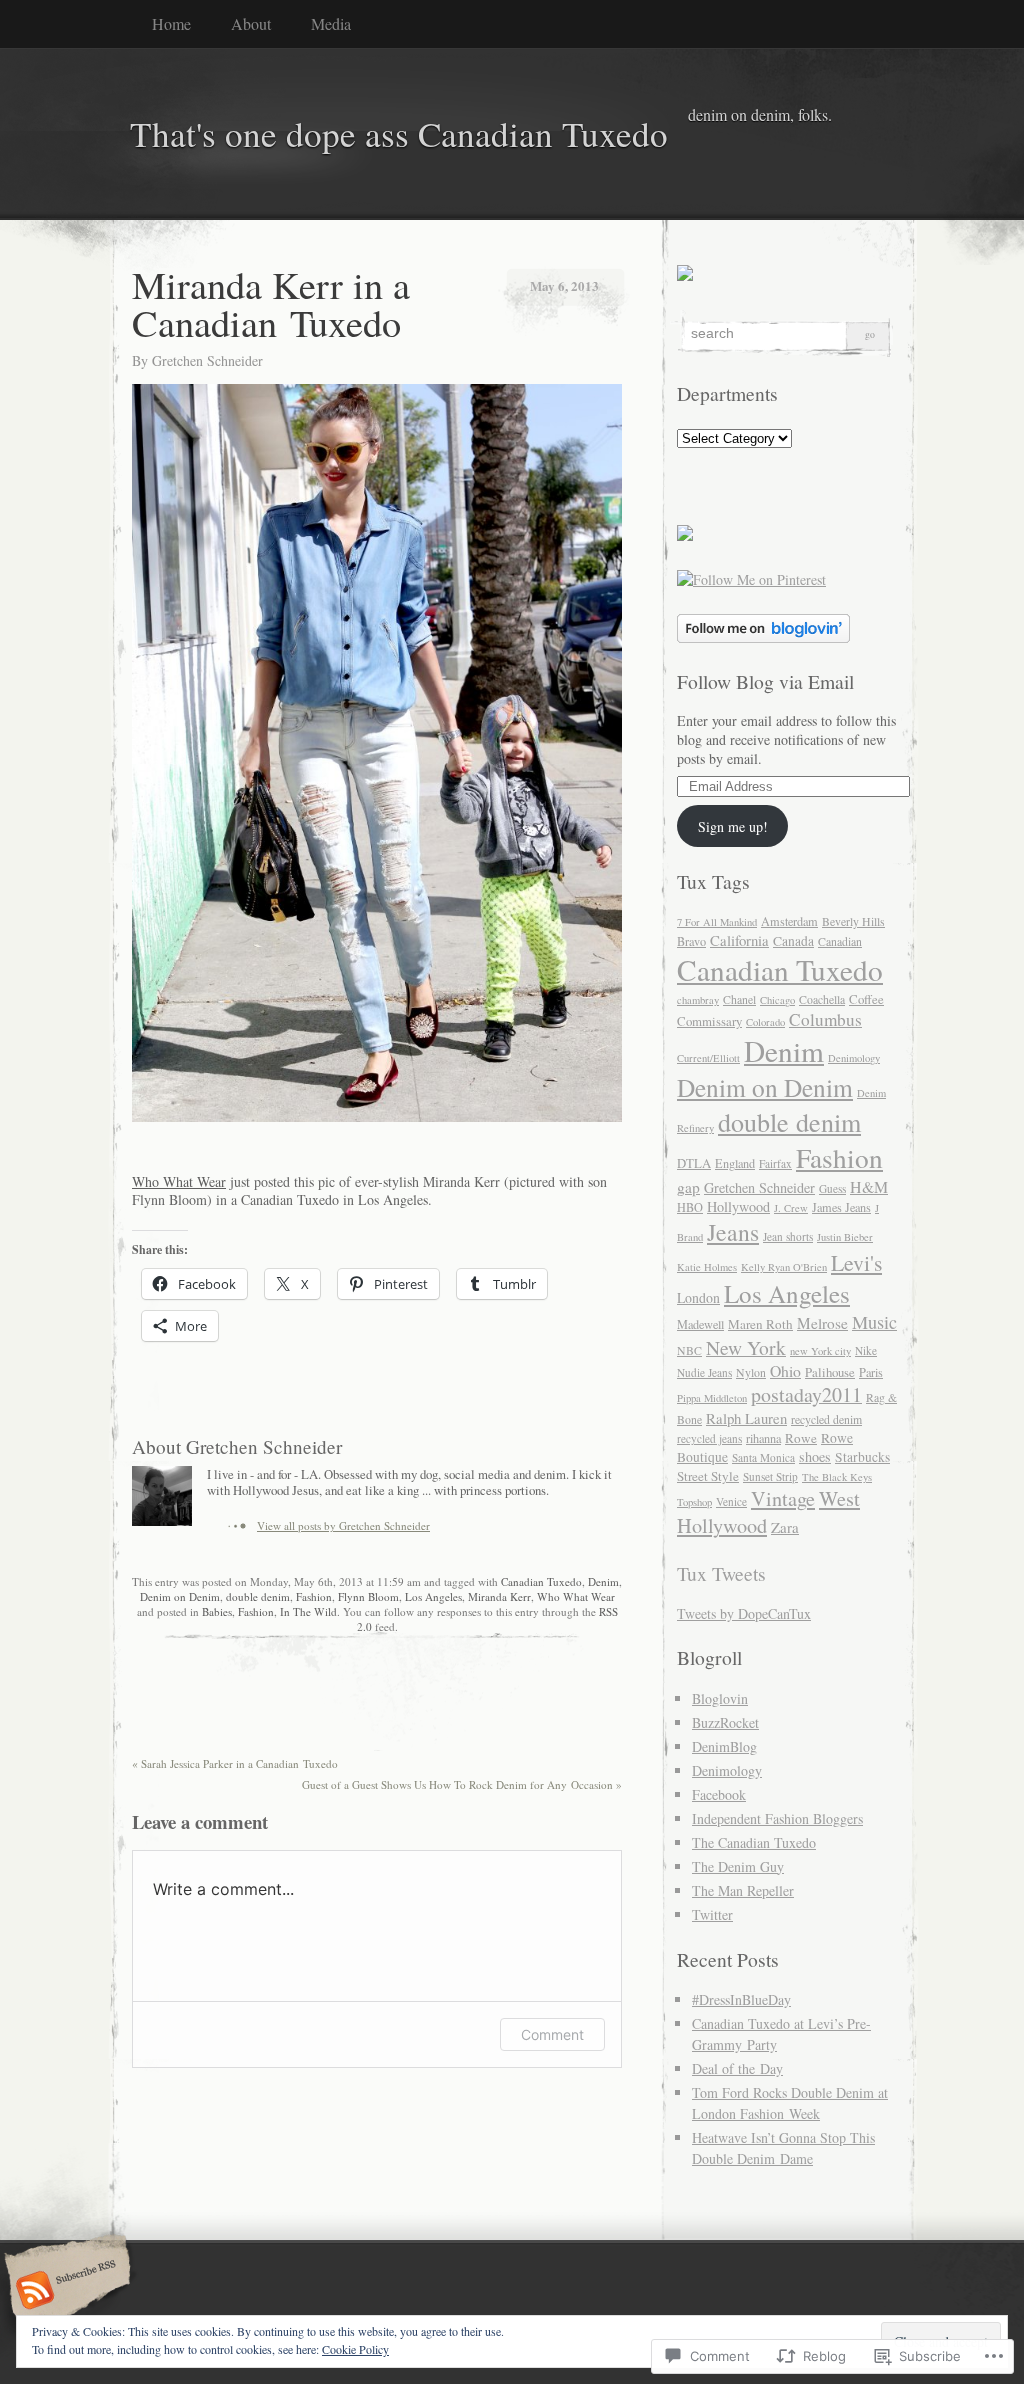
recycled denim (826, 1419)
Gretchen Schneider (207, 360)
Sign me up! (733, 826)
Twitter (712, 1914)
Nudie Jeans (704, 1372)
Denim (603, 1581)
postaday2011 (806, 1394)
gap (688, 1187)
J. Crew (791, 1208)
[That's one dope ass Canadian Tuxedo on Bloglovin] (763, 637)
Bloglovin (720, 1698)
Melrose (822, 1323)
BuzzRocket (725, 1722)
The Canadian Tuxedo (754, 1842)
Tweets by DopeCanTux (744, 1613)
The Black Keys (837, 1477)
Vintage (783, 1498)
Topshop (694, 1502)
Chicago (777, 1000)
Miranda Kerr (499, 1596)
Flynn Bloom (368, 1596)
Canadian (840, 941)
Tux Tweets (721, 1573)
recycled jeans (709, 1438)
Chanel (739, 999)
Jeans (733, 1232)
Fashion (314, 1596)
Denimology (854, 1058)
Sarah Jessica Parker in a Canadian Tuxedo (235, 1763)
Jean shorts (788, 1236)
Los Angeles (433, 1596)
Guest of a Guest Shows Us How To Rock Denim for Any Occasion (462, 1784)
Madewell (700, 1324)
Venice (731, 1501)
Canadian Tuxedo (541, 1581)
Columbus (825, 1019)
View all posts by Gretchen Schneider (343, 1525)
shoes (815, 1456)
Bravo (691, 941)
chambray (698, 1000)
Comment (552, 2034)
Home (171, 23)
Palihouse (830, 1372)
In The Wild (308, 1611)
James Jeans (841, 1207)
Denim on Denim (180, 1596)
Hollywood (738, 1206)
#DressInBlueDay (741, 1999)
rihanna (763, 1438)
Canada (793, 941)
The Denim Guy (738, 1866)
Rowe (801, 1438)
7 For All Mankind (717, 922)
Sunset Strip (770, 1476)
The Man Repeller (743, 1890)
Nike (866, 1350)
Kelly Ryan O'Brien (784, 1267)
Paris (871, 1372)
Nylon (751, 1372)
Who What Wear (179, 1181)
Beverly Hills (853, 921)
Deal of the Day (737, 2068)
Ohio (785, 1370)
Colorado (765, 1022)
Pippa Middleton (712, 1398)
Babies (217, 1611)
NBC (689, 1350)
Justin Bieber (845, 1237)
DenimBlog (724, 1746)
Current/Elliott (708, 1058)
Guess (832, 1188)
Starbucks (862, 1457)
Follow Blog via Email (765, 681)
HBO (690, 1207)
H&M (869, 1186)
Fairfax (775, 1163)
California (739, 940)
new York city (820, 1351)
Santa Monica (763, 1457)
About (251, 23)
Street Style (708, 1476)
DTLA (694, 1163)
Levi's (856, 1262)
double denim (258, 1596)
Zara (785, 1527)
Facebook (719, 1794)
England (735, 1163)
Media (331, 23)
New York (746, 1347)
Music (874, 1322)
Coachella (822, 999)
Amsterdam (789, 921)
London (698, 1297)
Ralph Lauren (746, 1418)
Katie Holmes (707, 1267)
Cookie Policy (355, 2349)
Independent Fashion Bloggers (777, 1818)
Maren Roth (760, 1324)
